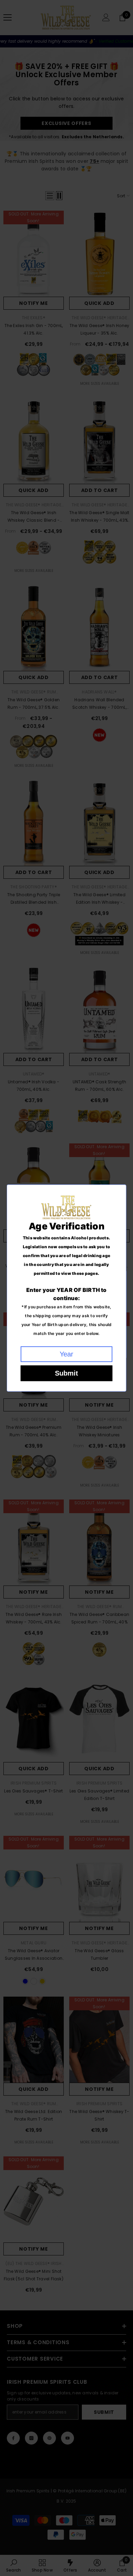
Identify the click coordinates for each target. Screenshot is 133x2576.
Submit (66, 1373)
